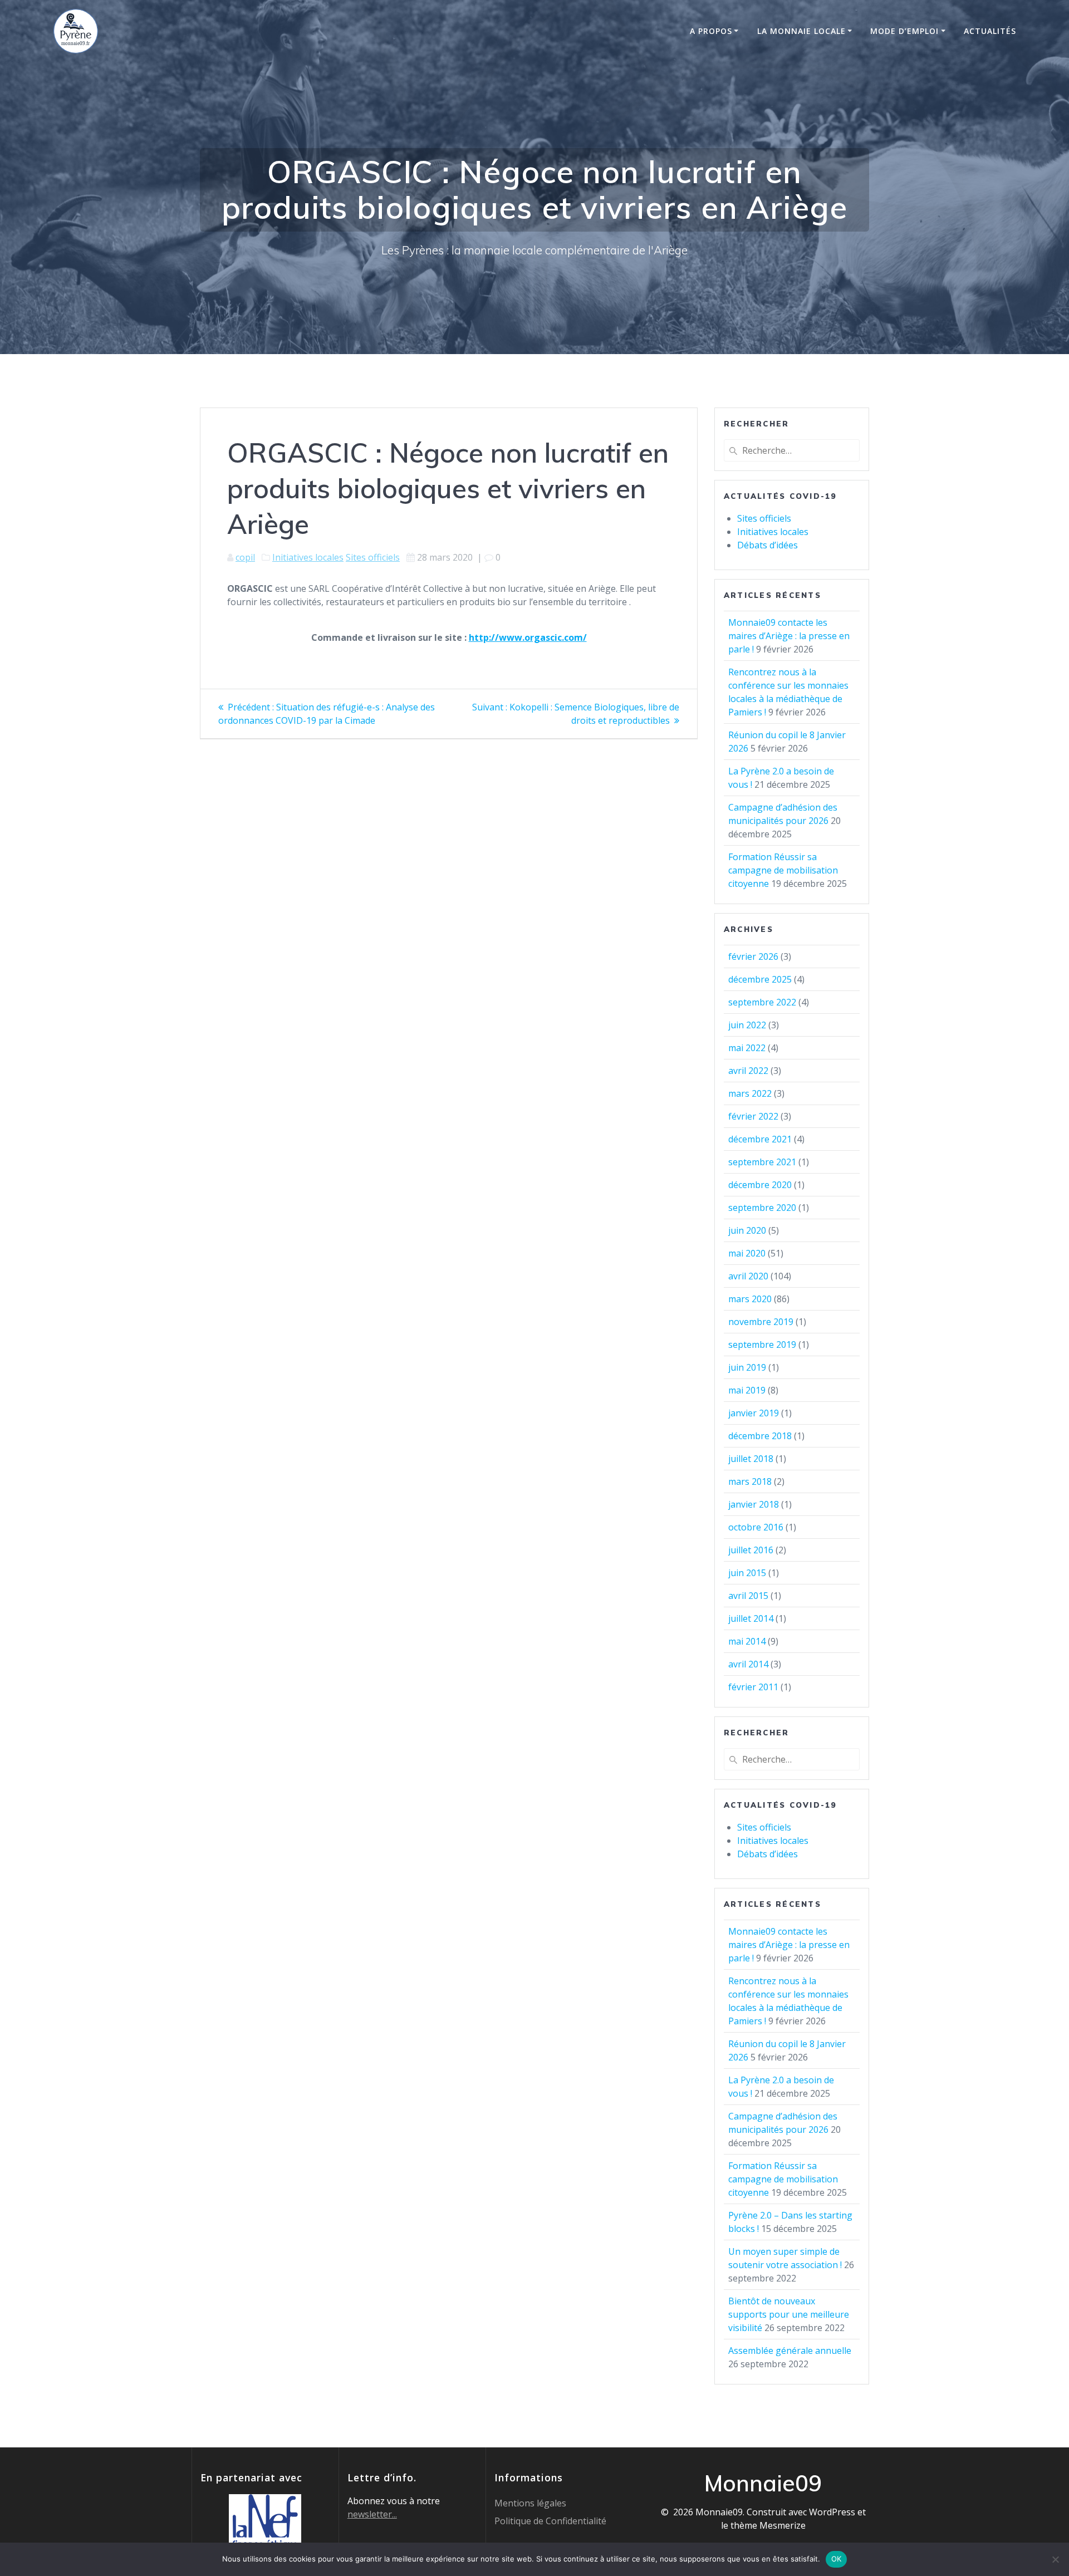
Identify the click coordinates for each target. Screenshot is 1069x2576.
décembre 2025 (760, 979)
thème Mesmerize (768, 2525)
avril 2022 (748, 1071)
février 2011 (753, 1687)
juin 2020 (747, 1230)
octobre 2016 (756, 1527)
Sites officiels (373, 557)
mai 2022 (747, 1048)
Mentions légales (530, 2503)
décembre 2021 (760, 1139)
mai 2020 (747, 1253)
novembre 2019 (761, 1322)
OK (837, 2559)
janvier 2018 (754, 1504)
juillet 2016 (751, 1550)
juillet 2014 (751, 1618)
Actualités (990, 31)
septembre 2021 (762, 1162)
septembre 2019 (762, 1345)
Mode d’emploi (904, 31)
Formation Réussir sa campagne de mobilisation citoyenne (783, 870)
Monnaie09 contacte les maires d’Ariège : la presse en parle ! (789, 636)
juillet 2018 (751, 1459)
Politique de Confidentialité (550, 2521)
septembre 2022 (762, 1002)
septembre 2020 (762, 1208)
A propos (711, 31)
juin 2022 (747, 1025)
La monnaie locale (801, 31)
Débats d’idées (768, 545)
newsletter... (372, 2514)
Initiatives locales (308, 557)
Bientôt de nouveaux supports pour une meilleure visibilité (789, 2314)
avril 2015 (748, 1596)
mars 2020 (750, 1299)
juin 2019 (747, 1367)
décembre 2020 (760, 1185)
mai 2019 (747, 1390)
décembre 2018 (760, 1436)
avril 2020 (748, 1276)
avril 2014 (748, 1664)
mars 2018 (750, 1481)
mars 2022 (750, 1093)
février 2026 (753, 956)
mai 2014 (747, 1641)
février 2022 (753, 1116)
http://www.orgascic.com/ (528, 637)
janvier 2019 (754, 1413)
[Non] (1055, 2559)
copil (245, 557)
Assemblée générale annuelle (790, 2351)
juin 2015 (747, 1573)
